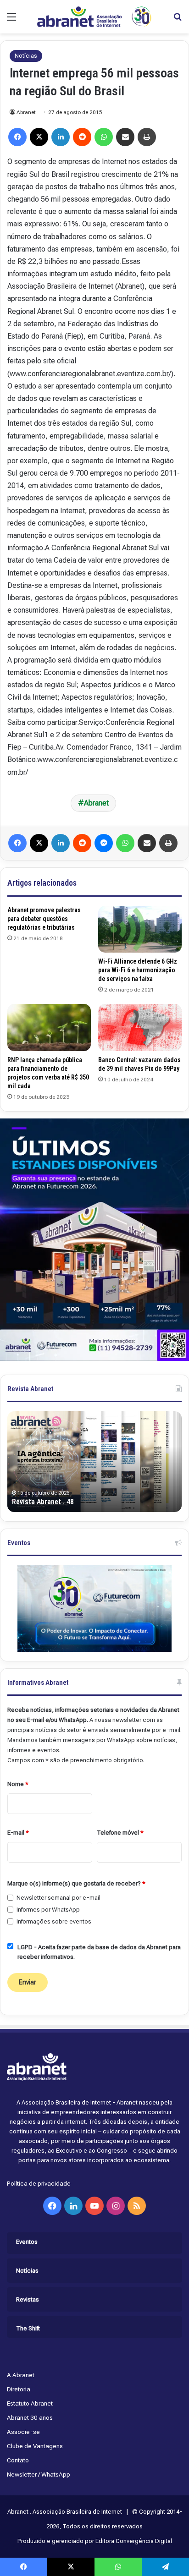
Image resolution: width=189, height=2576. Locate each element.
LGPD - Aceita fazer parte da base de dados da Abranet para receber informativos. (99, 1952)
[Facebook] (17, 137)
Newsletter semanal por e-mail (58, 1898)
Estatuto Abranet (30, 2403)
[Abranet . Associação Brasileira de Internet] (94, 17)
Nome (18, 1784)
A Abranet (21, 2375)
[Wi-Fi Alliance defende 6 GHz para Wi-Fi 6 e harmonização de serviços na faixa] (140, 929)
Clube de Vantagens (35, 2446)
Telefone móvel (120, 1833)
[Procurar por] (178, 20)
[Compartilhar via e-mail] (125, 137)
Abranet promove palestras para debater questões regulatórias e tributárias (44, 919)
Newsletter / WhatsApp (39, 2474)
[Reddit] (82, 137)
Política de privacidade (39, 2183)
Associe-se (23, 2432)
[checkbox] (10, 1898)
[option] (94, 1462)
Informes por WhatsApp (48, 1910)
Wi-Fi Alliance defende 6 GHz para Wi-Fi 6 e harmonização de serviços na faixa (138, 970)
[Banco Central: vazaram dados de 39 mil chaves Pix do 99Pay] (140, 1027)
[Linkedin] (61, 137)
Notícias (26, 56)
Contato (18, 2460)
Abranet (26, 112)
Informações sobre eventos (54, 1921)
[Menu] (11, 20)
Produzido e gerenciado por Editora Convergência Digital (95, 2541)
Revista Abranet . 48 (43, 1502)
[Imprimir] (147, 137)
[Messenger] (104, 843)
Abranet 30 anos (30, 2417)
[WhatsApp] (104, 137)
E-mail (18, 1833)
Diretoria (19, 2389)
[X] (39, 137)
